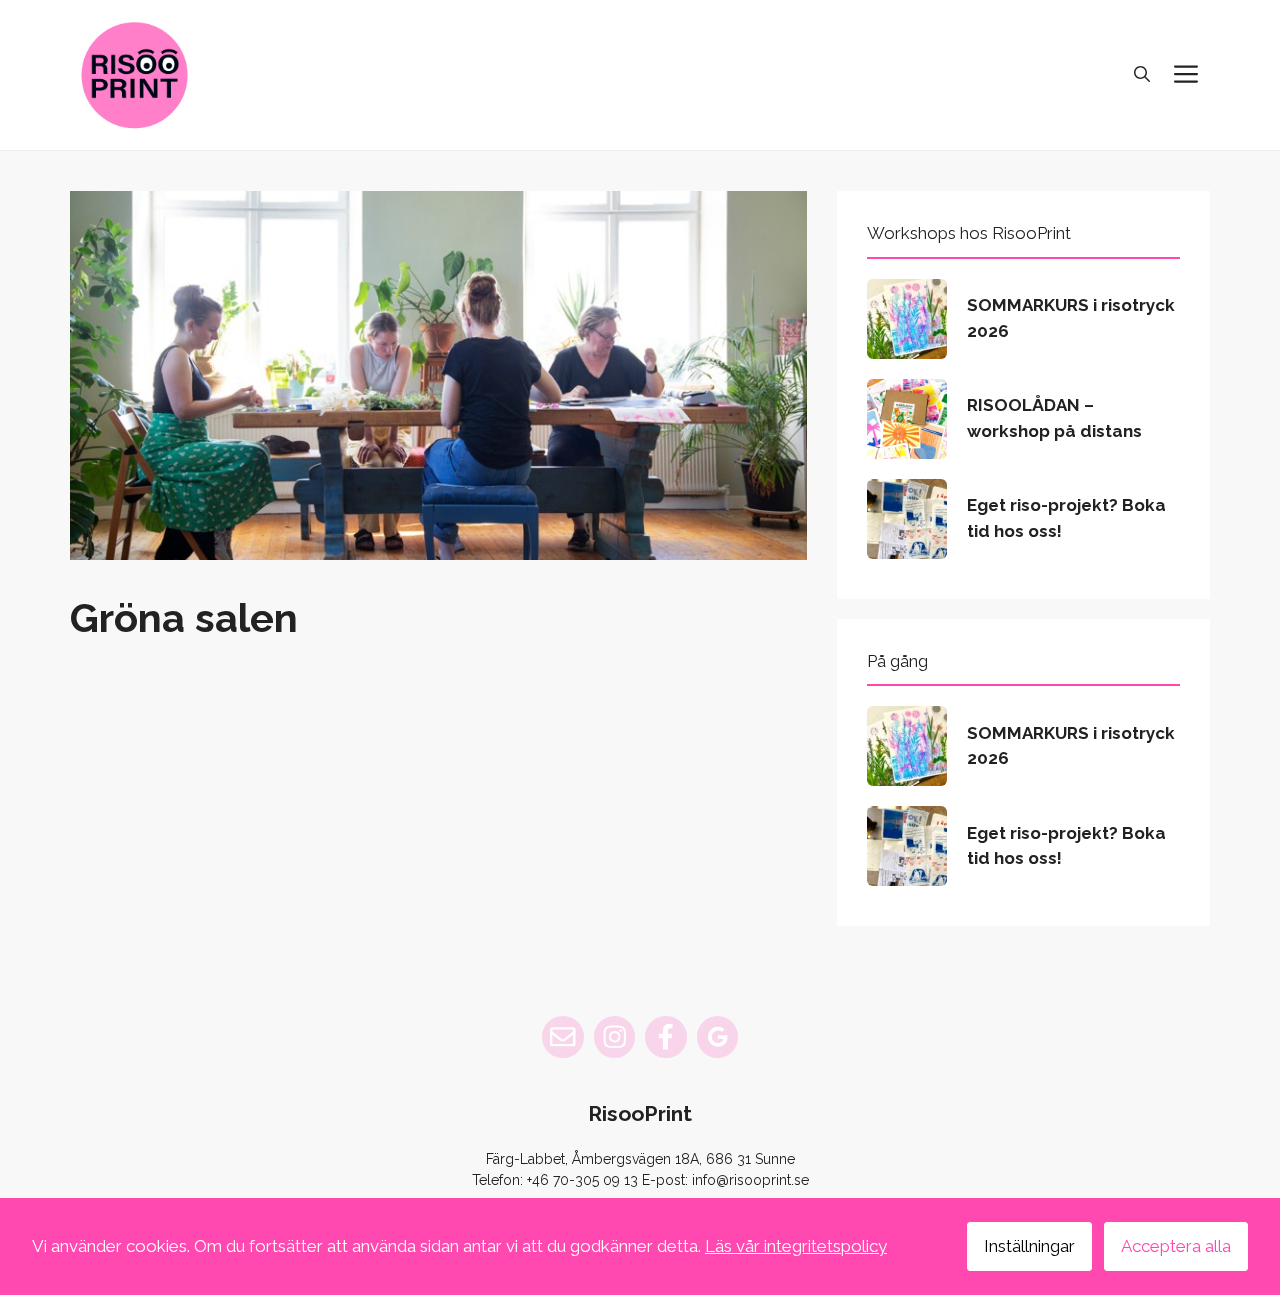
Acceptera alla (1176, 1246)
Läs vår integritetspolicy (796, 1246)
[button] (1142, 75)
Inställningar (1029, 1246)
